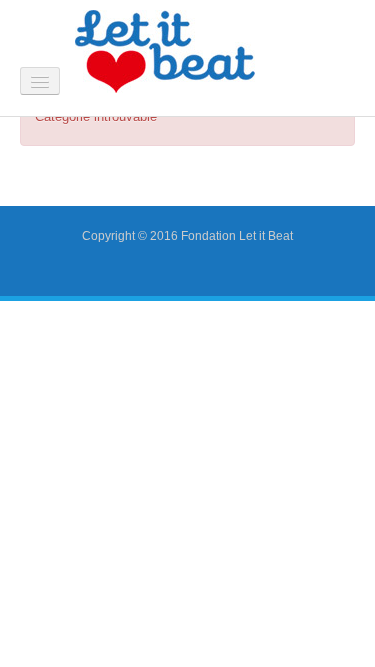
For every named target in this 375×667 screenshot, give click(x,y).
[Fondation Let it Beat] (165, 50)
